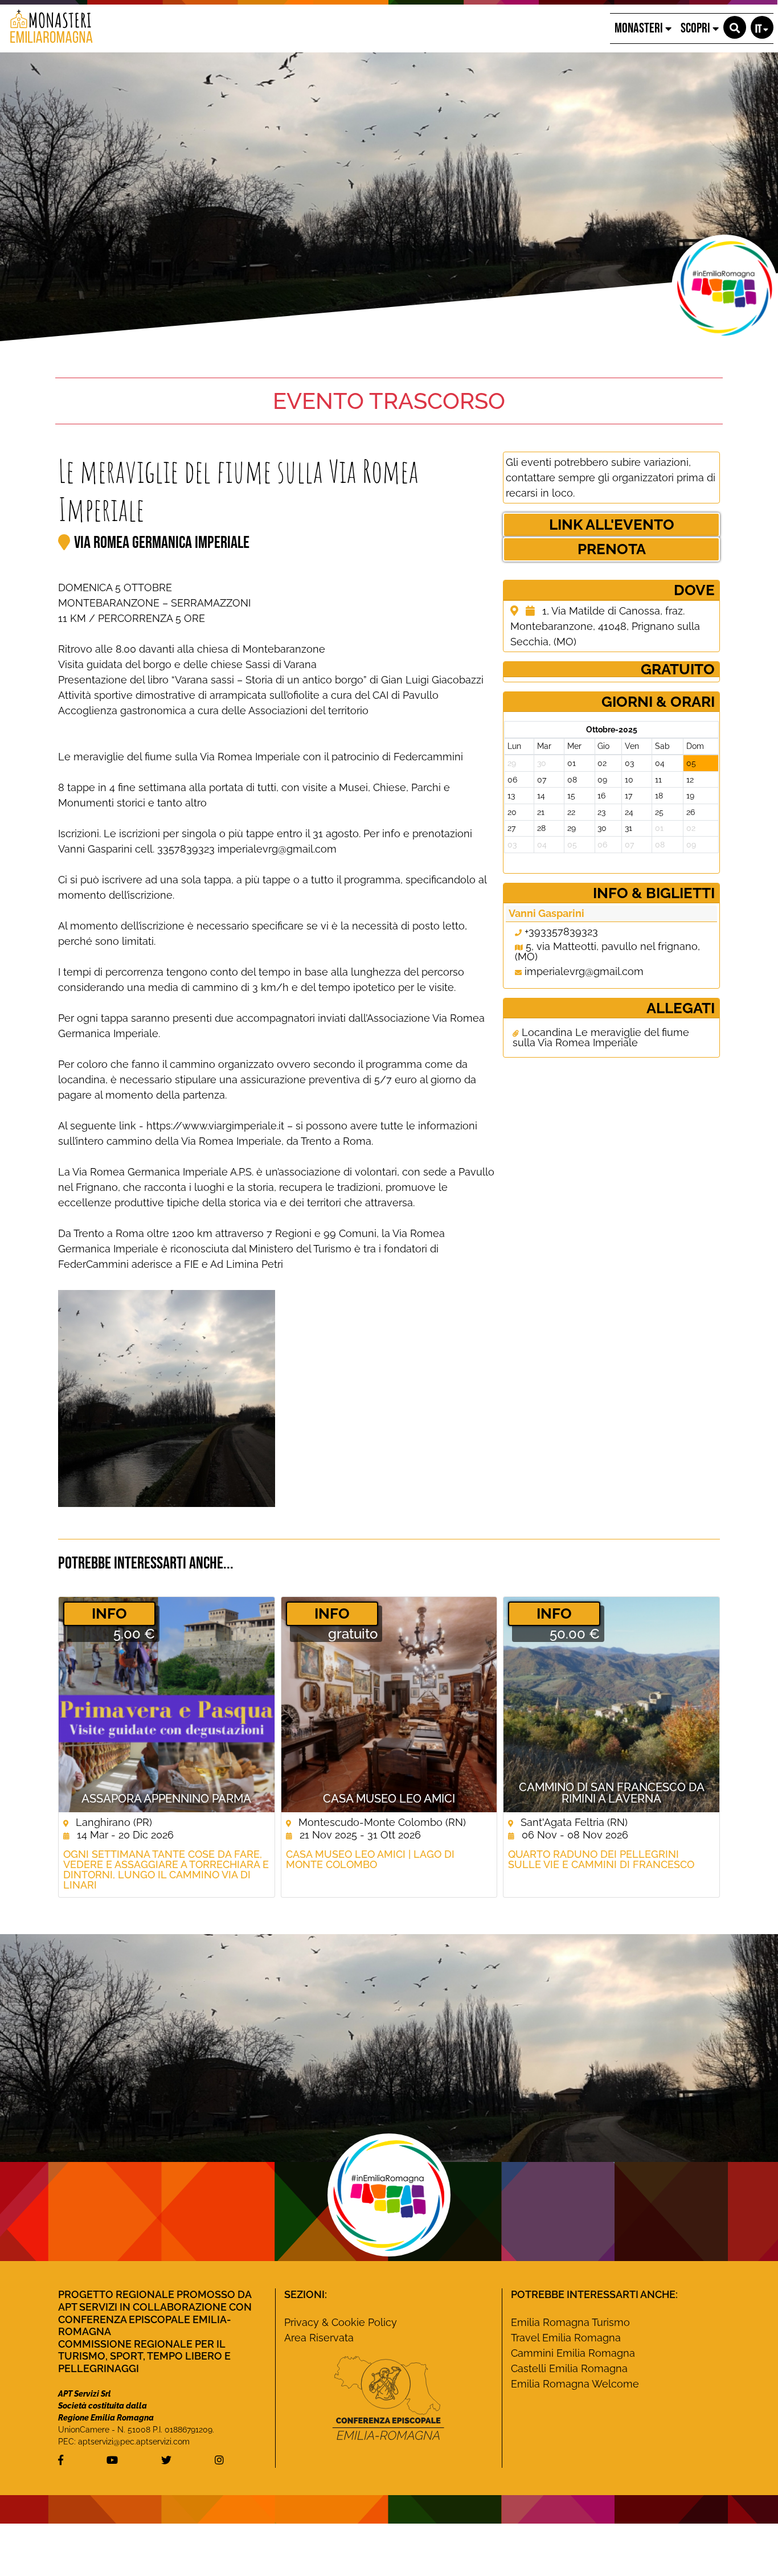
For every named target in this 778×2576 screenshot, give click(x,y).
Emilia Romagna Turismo (570, 2322)
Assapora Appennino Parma (166, 1799)
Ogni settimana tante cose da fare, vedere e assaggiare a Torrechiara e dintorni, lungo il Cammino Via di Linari (166, 1870)
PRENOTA (612, 549)
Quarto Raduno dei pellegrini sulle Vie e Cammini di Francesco (601, 1860)
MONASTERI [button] (640, 28)
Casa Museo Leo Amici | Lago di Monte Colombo (370, 1860)
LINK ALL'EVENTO (612, 525)
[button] (735, 27)
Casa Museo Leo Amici (389, 1799)
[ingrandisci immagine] (167, 1398)
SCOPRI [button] (697, 28)
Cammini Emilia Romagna (573, 2353)
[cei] (388, 2398)
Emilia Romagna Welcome (575, 2384)
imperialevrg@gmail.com (584, 971)
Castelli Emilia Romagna (569, 2368)
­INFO (109, 1613)
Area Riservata (319, 2338)
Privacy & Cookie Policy (341, 2322)
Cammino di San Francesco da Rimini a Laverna (612, 1793)
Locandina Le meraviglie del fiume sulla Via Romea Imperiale (601, 1038)
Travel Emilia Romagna (566, 2338)
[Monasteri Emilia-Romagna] (47, 28)
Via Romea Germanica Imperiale (162, 543)
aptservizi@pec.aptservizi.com (134, 2442)
